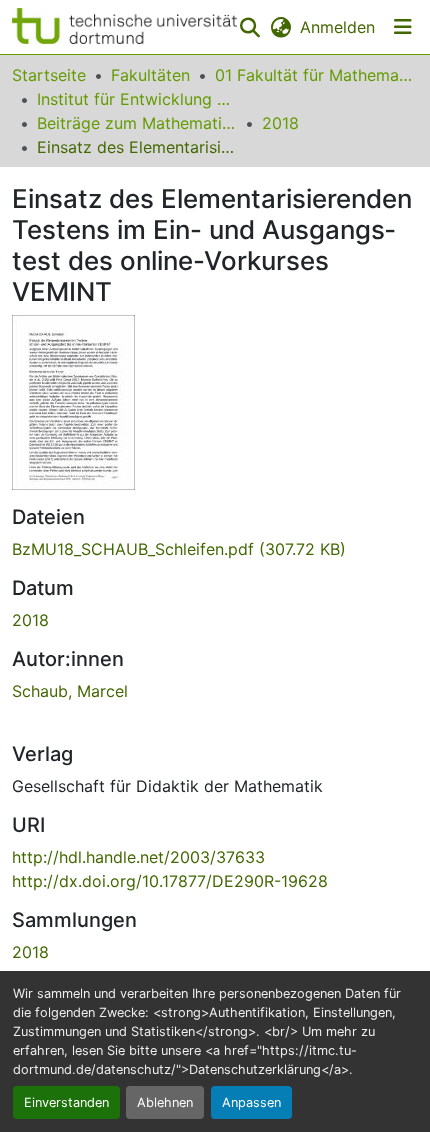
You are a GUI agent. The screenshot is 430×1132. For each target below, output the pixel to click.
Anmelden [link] (337, 27)
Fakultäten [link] (150, 75)
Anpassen (251, 1102)
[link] (215, 549)
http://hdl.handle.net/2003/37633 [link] (138, 857)
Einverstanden (66, 1102)
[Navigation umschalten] (403, 27)
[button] (124, 27)
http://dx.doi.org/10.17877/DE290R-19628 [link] (170, 881)
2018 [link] (280, 123)
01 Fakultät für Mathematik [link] (315, 75)
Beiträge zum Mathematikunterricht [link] (137, 123)
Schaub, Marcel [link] (70, 691)
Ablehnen (165, 1102)
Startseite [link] (49, 75)
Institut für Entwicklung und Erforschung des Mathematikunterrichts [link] (137, 99)
